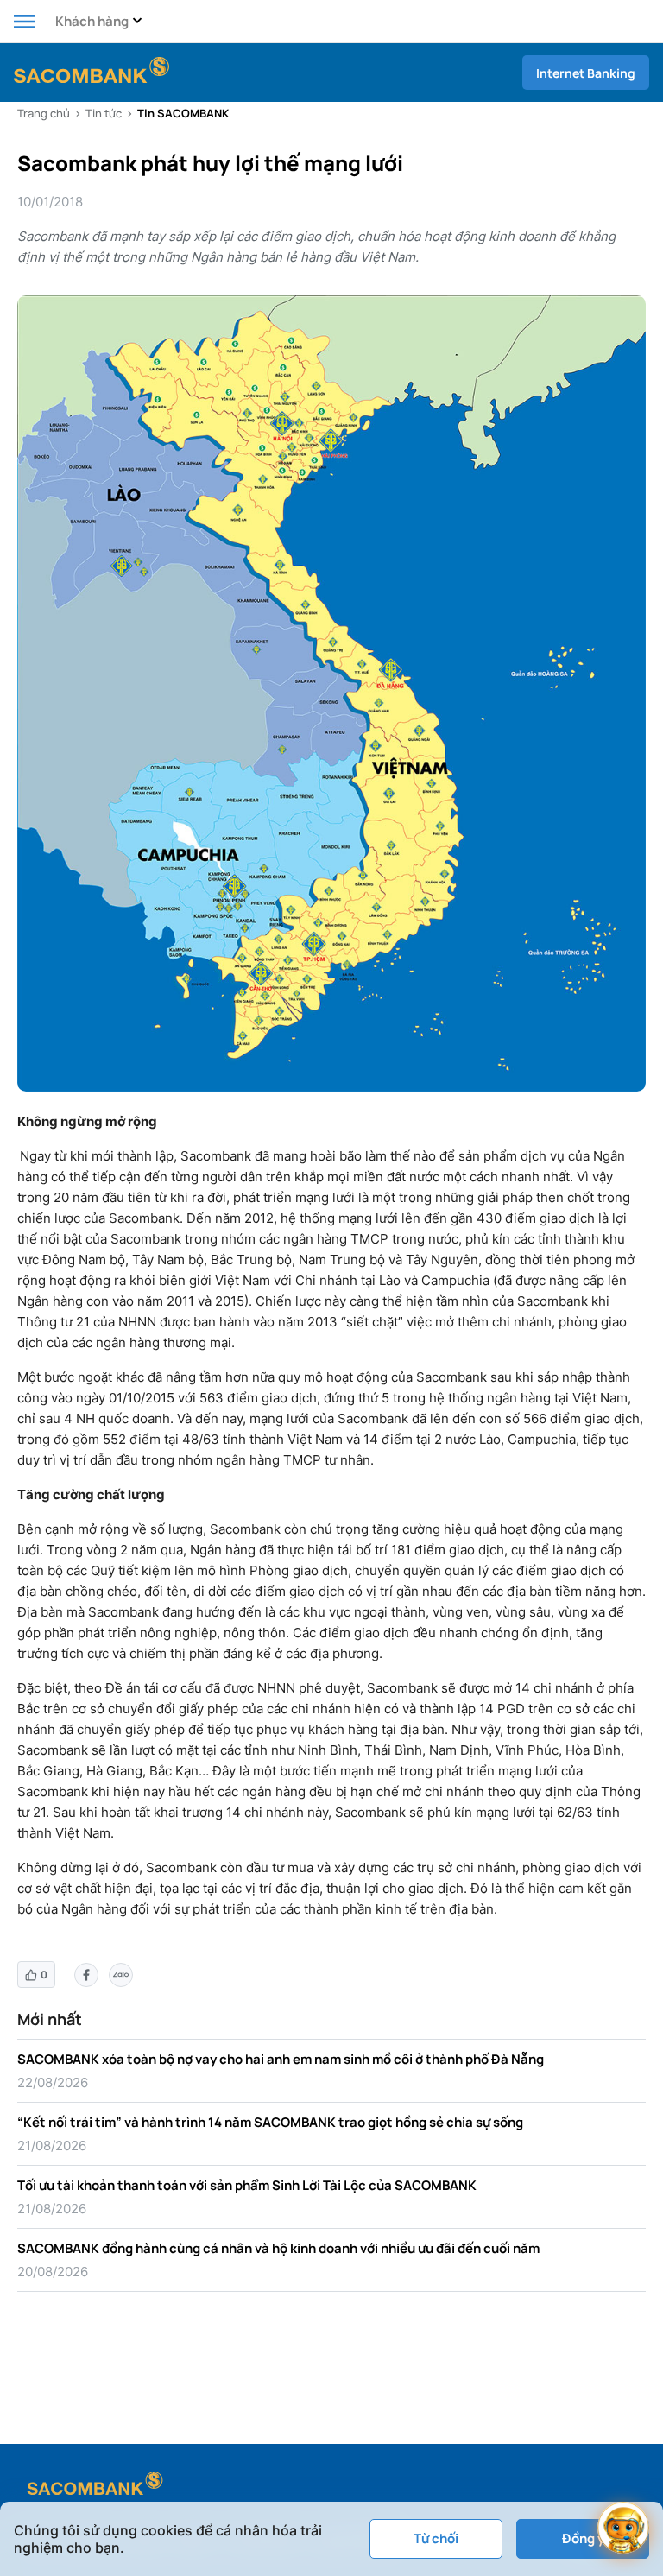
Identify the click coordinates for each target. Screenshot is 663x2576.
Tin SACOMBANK (183, 113)
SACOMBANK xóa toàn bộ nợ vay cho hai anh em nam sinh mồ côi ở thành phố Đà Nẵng (281, 2059)
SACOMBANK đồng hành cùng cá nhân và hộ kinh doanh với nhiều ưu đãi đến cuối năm (278, 2248)
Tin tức (104, 113)
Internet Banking (586, 73)
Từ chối (436, 2538)
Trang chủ (44, 113)
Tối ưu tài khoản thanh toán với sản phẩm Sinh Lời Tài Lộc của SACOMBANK (247, 2185)
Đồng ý (583, 2538)
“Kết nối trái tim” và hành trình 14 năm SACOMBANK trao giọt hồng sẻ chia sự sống (270, 2122)
